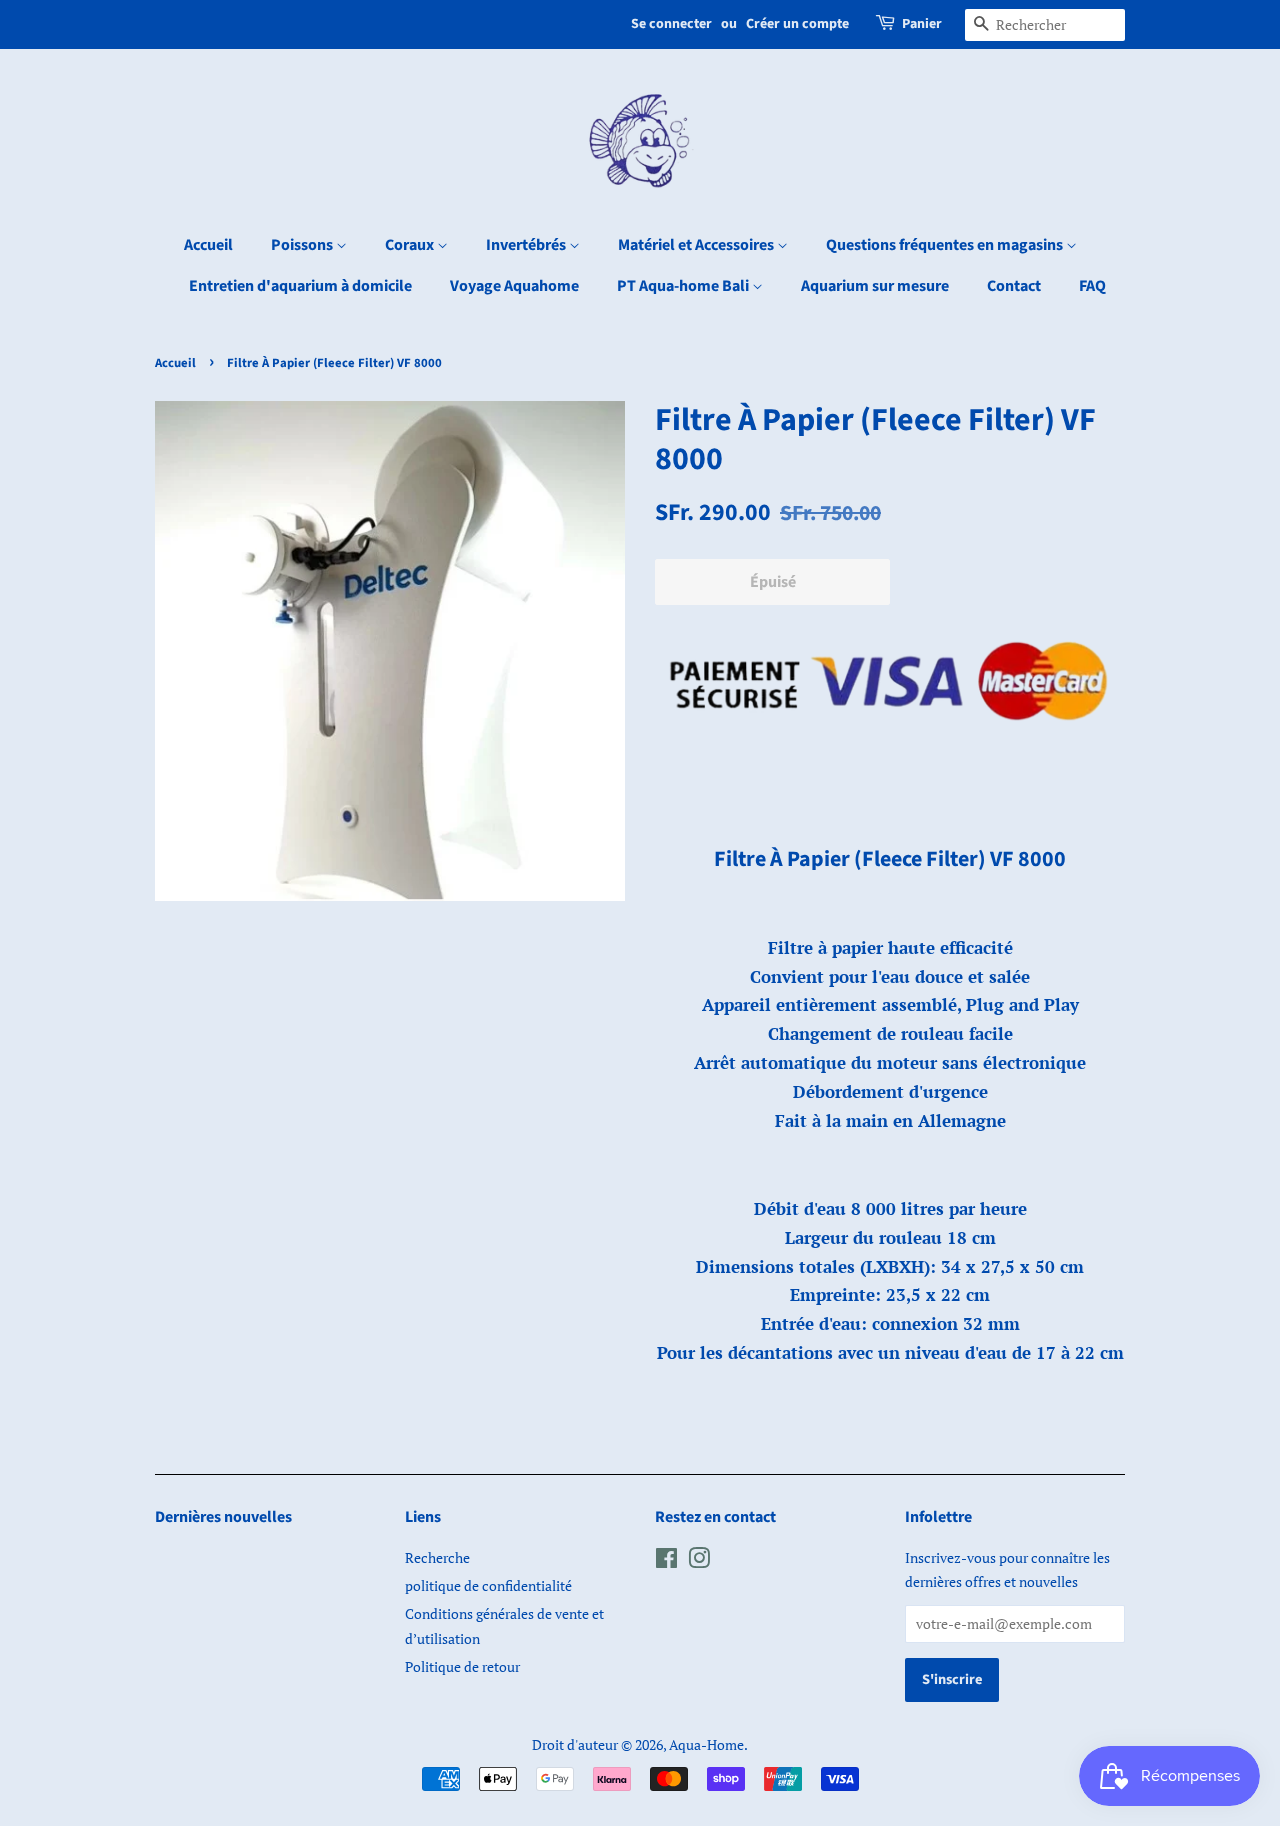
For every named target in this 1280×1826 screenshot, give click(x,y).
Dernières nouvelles (223, 1517)
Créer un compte (797, 24)
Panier (922, 24)
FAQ (1092, 286)
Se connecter (671, 24)
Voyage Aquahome (514, 286)
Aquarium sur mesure (875, 286)
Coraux (411, 245)
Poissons (303, 245)
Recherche (437, 1557)
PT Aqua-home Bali (684, 286)
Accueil (208, 245)
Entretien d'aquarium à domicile (300, 286)
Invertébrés (527, 245)
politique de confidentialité (488, 1585)
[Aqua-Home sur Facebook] (666, 1561)
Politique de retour (462, 1666)
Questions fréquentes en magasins (946, 245)
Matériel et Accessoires (697, 245)
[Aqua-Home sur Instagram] (699, 1561)
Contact (1014, 286)
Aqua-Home (706, 1744)
